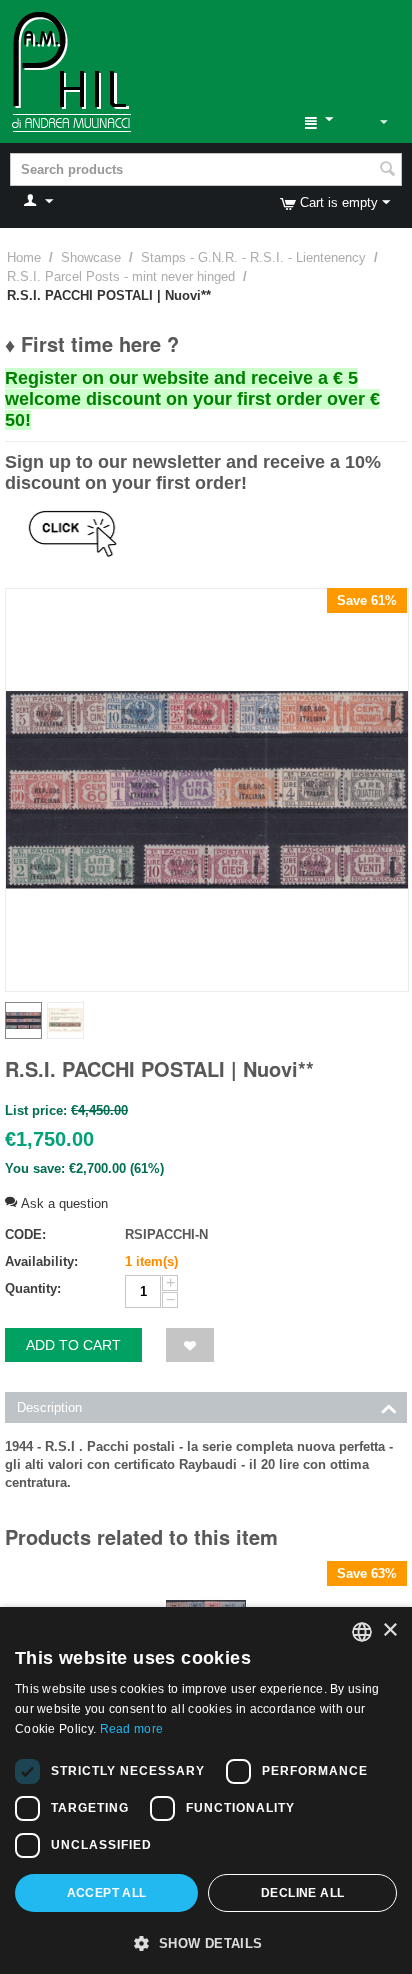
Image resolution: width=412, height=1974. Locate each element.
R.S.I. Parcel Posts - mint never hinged (121, 276)
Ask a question (62, 1203)
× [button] (389, 1630)
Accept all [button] (107, 1893)
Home (24, 257)
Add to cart (73, 1345)
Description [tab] (49, 1407)
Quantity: (33, 1288)
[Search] (387, 171)
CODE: (25, 1234)
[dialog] (206, 1790)
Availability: (41, 1261)
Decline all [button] (302, 1893)
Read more (132, 1729)
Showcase (91, 257)
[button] (206, 1942)
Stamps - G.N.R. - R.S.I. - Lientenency (253, 257)
